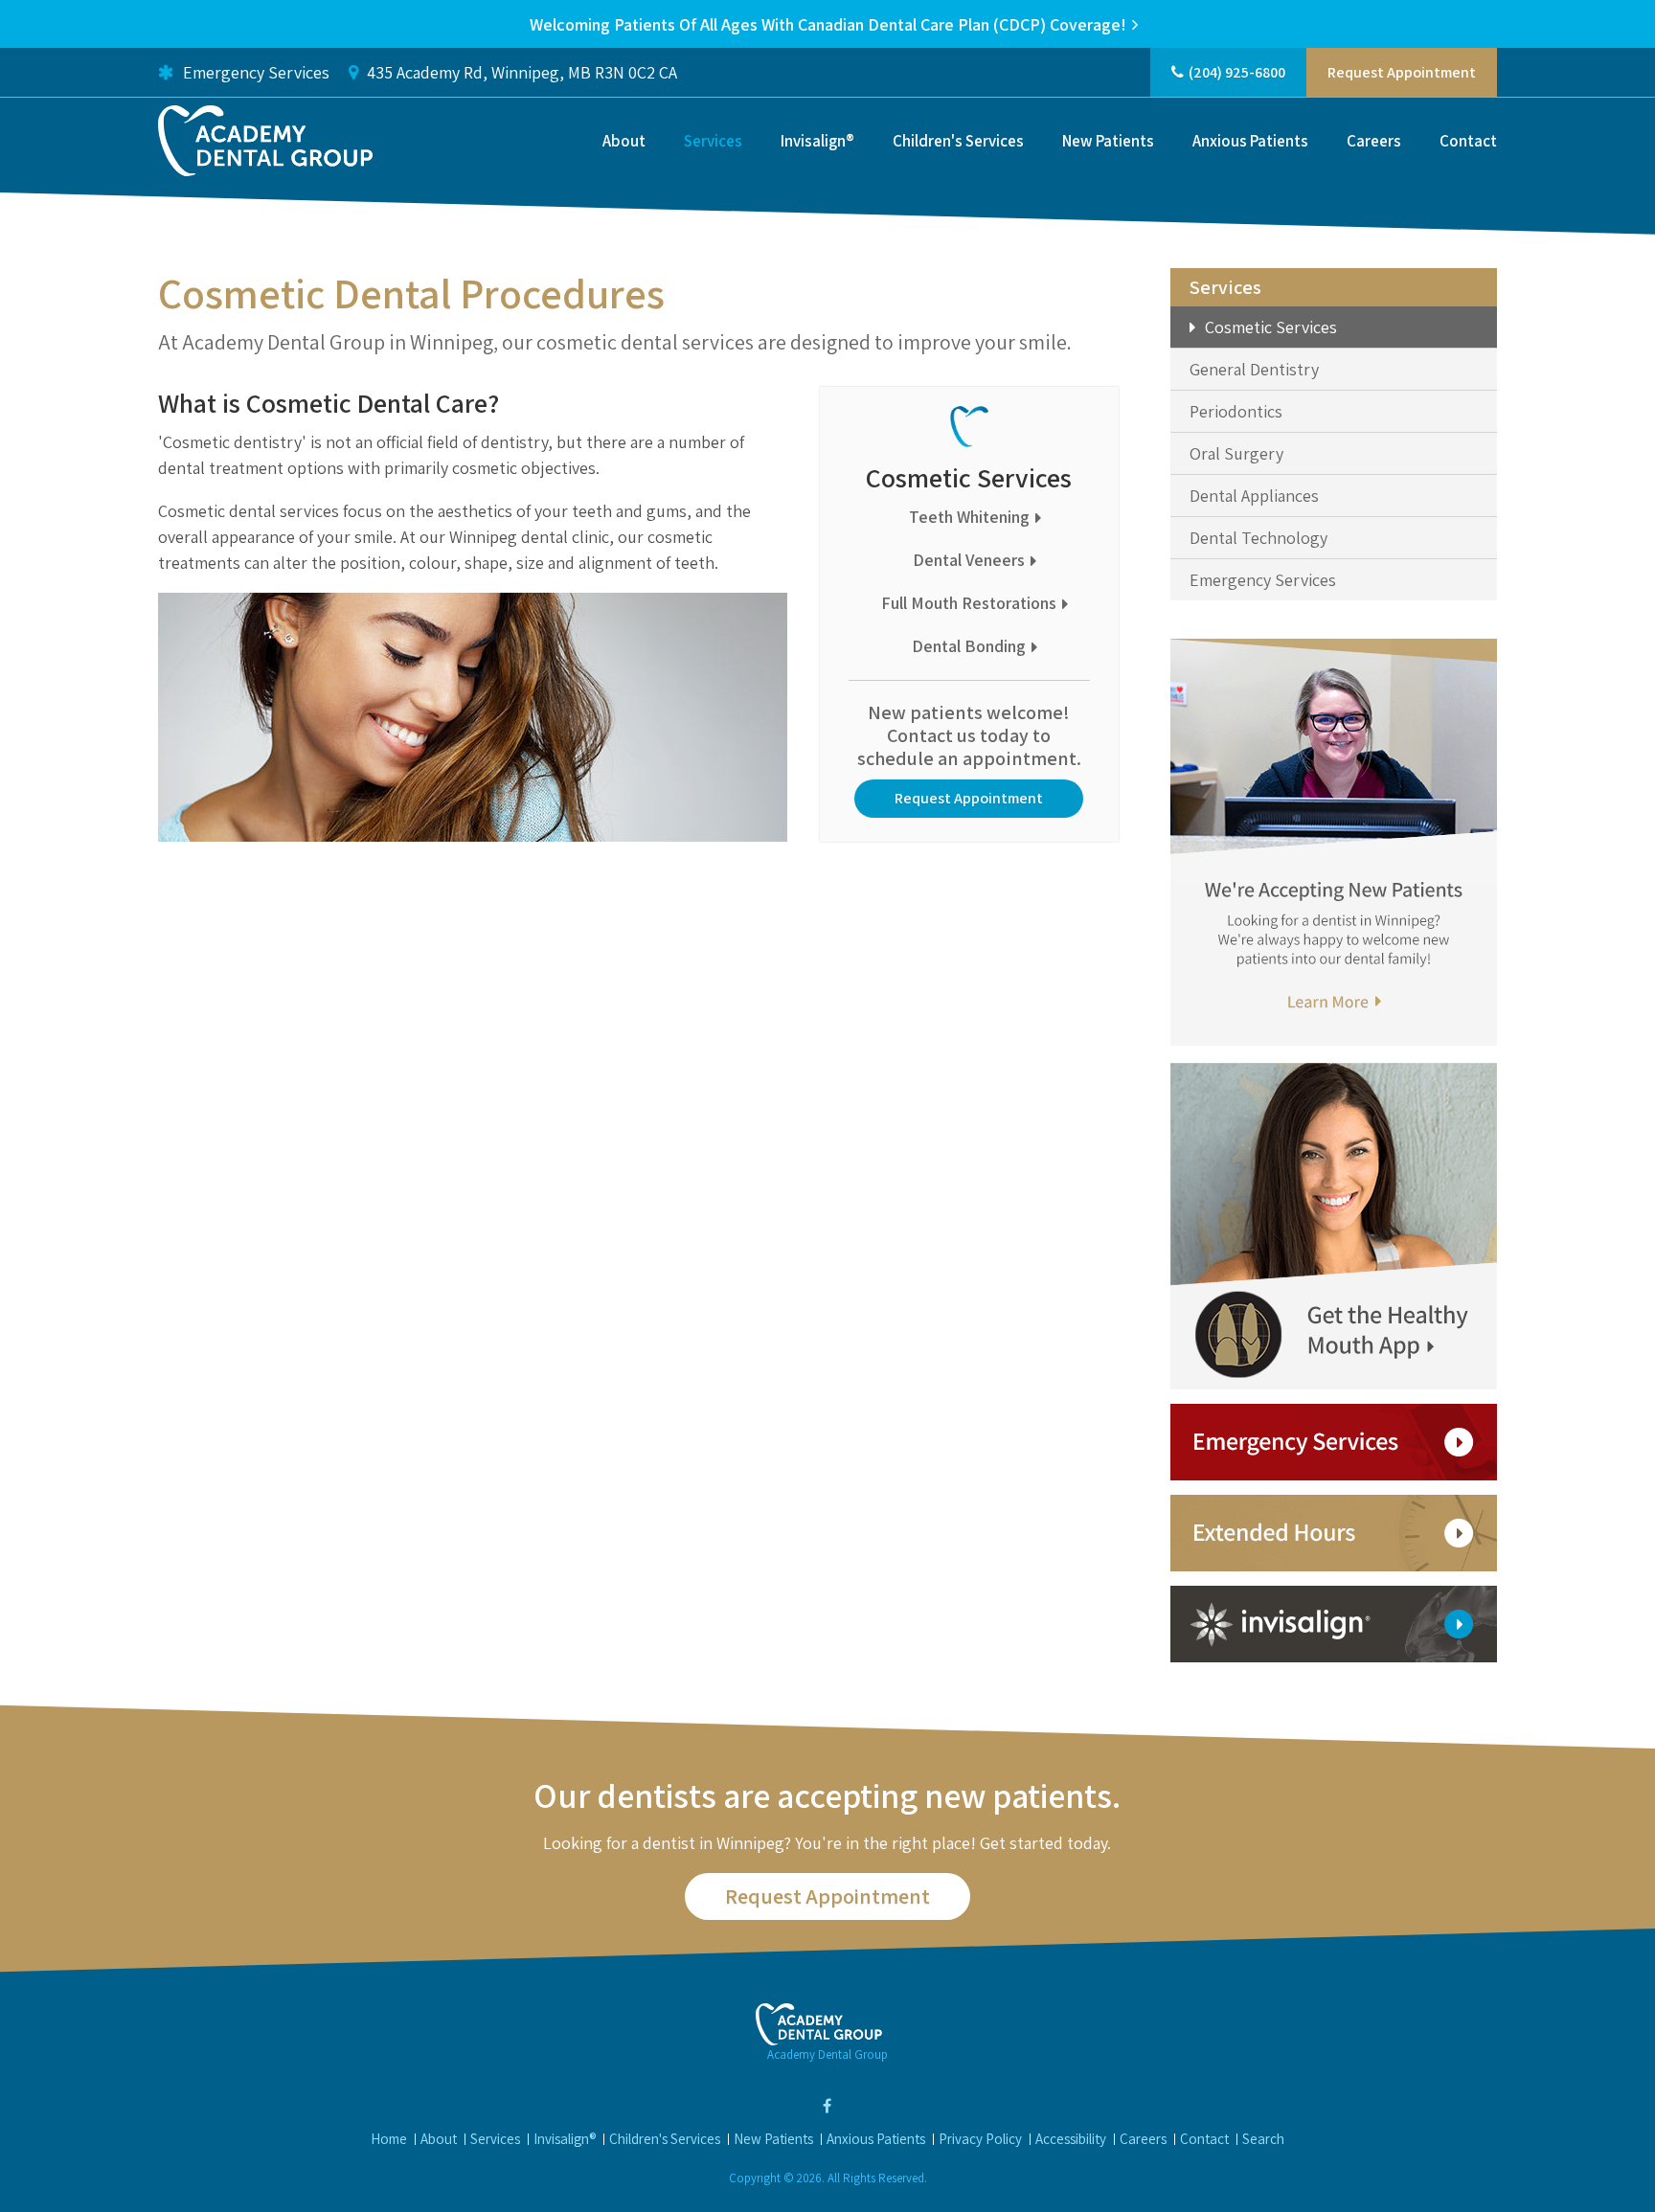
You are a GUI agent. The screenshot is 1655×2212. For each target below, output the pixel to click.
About (624, 141)
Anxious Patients (1250, 141)
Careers (1374, 141)
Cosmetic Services (1271, 327)
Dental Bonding (969, 646)
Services (713, 141)
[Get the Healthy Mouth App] (1334, 1224)
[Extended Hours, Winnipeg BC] (1334, 1532)
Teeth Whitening (969, 517)
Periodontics (1236, 411)
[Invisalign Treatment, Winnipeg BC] (1334, 1623)
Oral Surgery (1236, 453)
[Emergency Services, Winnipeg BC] (1334, 1441)
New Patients (1108, 141)
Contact (1468, 141)
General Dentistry (1254, 369)
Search (1263, 2139)
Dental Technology (1258, 538)
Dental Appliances (1254, 496)
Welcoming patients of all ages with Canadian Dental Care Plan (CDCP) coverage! (828, 24)
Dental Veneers (969, 560)
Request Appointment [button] (1402, 72)
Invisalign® (817, 141)
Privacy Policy (980, 2139)
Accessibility (1071, 2139)
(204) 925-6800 (1237, 72)
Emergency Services (254, 72)
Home (389, 2139)
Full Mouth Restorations (969, 603)
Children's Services (958, 141)
